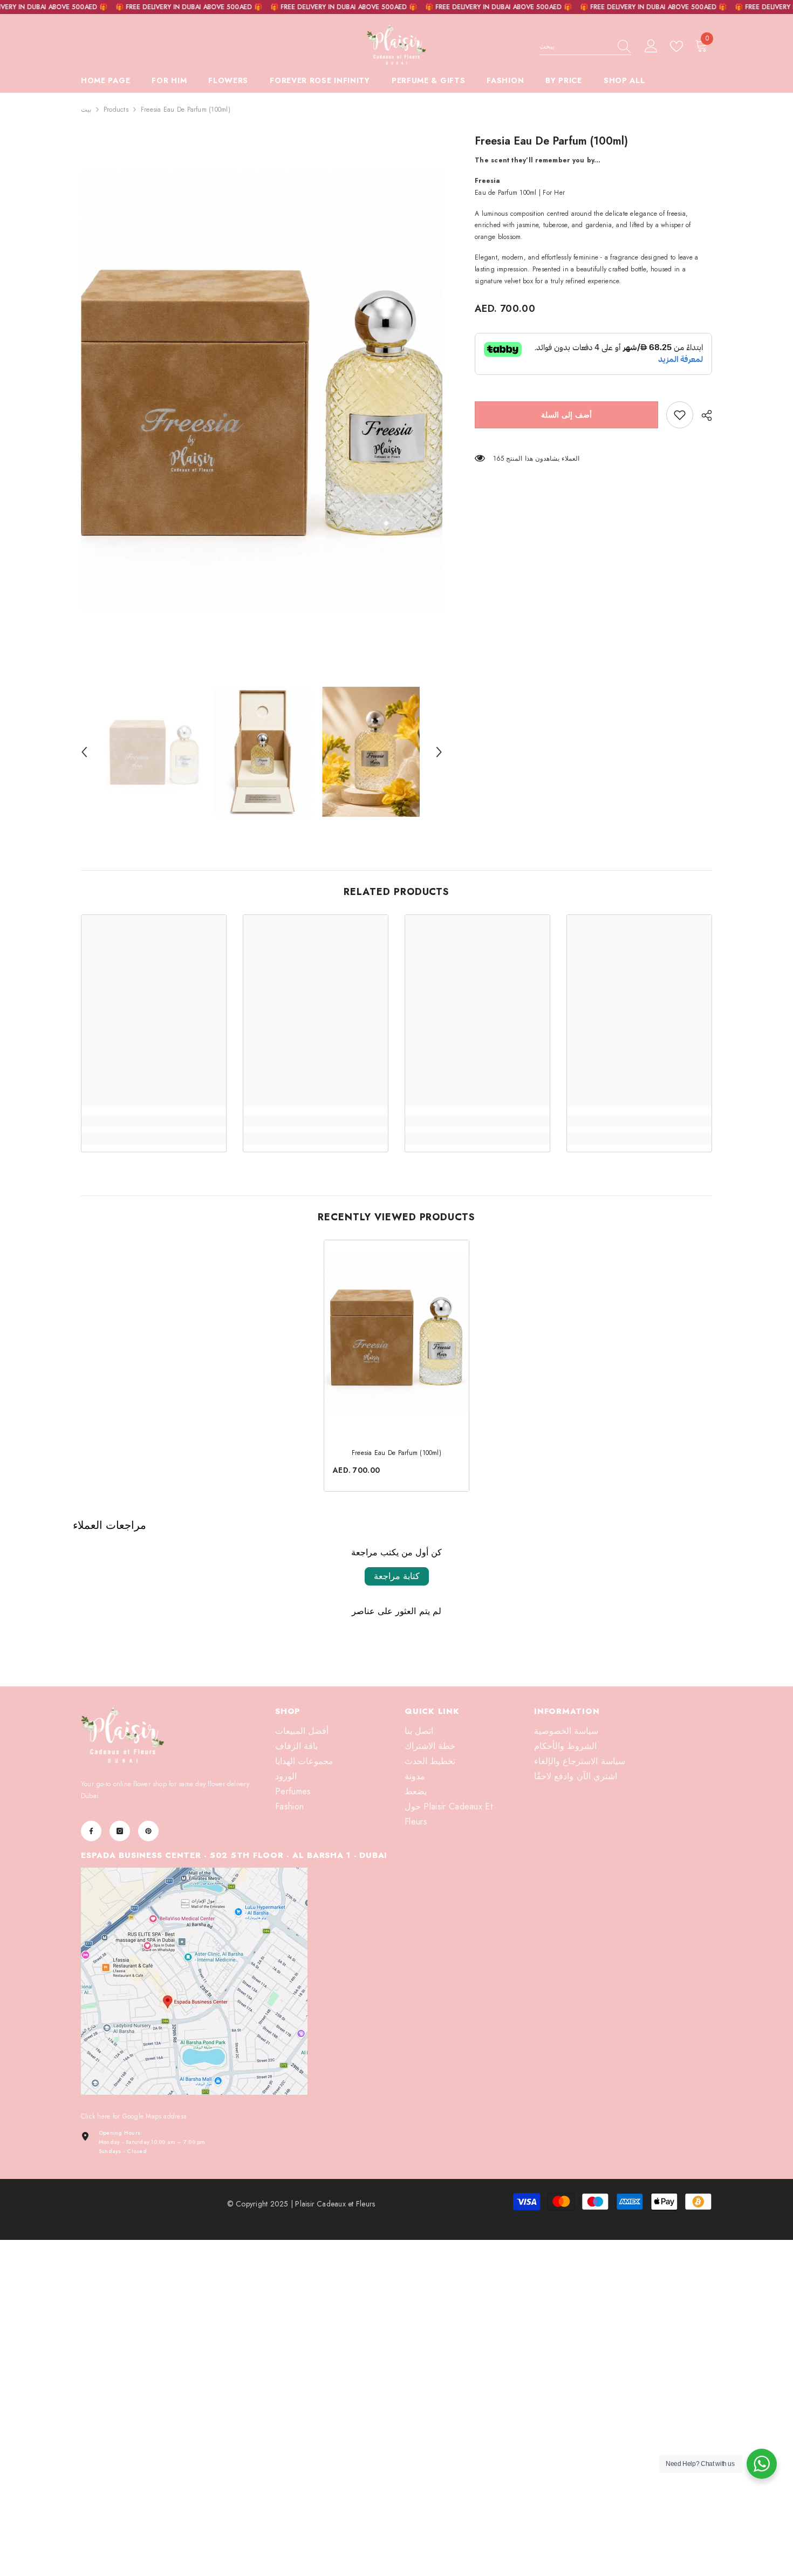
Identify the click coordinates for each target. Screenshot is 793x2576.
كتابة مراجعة (397, 1576)
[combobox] (575, 46)
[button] (84, 752)
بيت (86, 110)
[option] (262, 401)
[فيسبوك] (91, 1831)
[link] (680, 415)
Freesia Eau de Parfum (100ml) (396, 1453)
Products (116, 110)
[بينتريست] (148, 1831)
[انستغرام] (120, 1831)
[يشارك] (703, 415)
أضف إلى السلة (566, 415)
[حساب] (651, 46)
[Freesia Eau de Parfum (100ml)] (396, 1337)
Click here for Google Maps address (134, 2116)
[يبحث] (585, 47)
